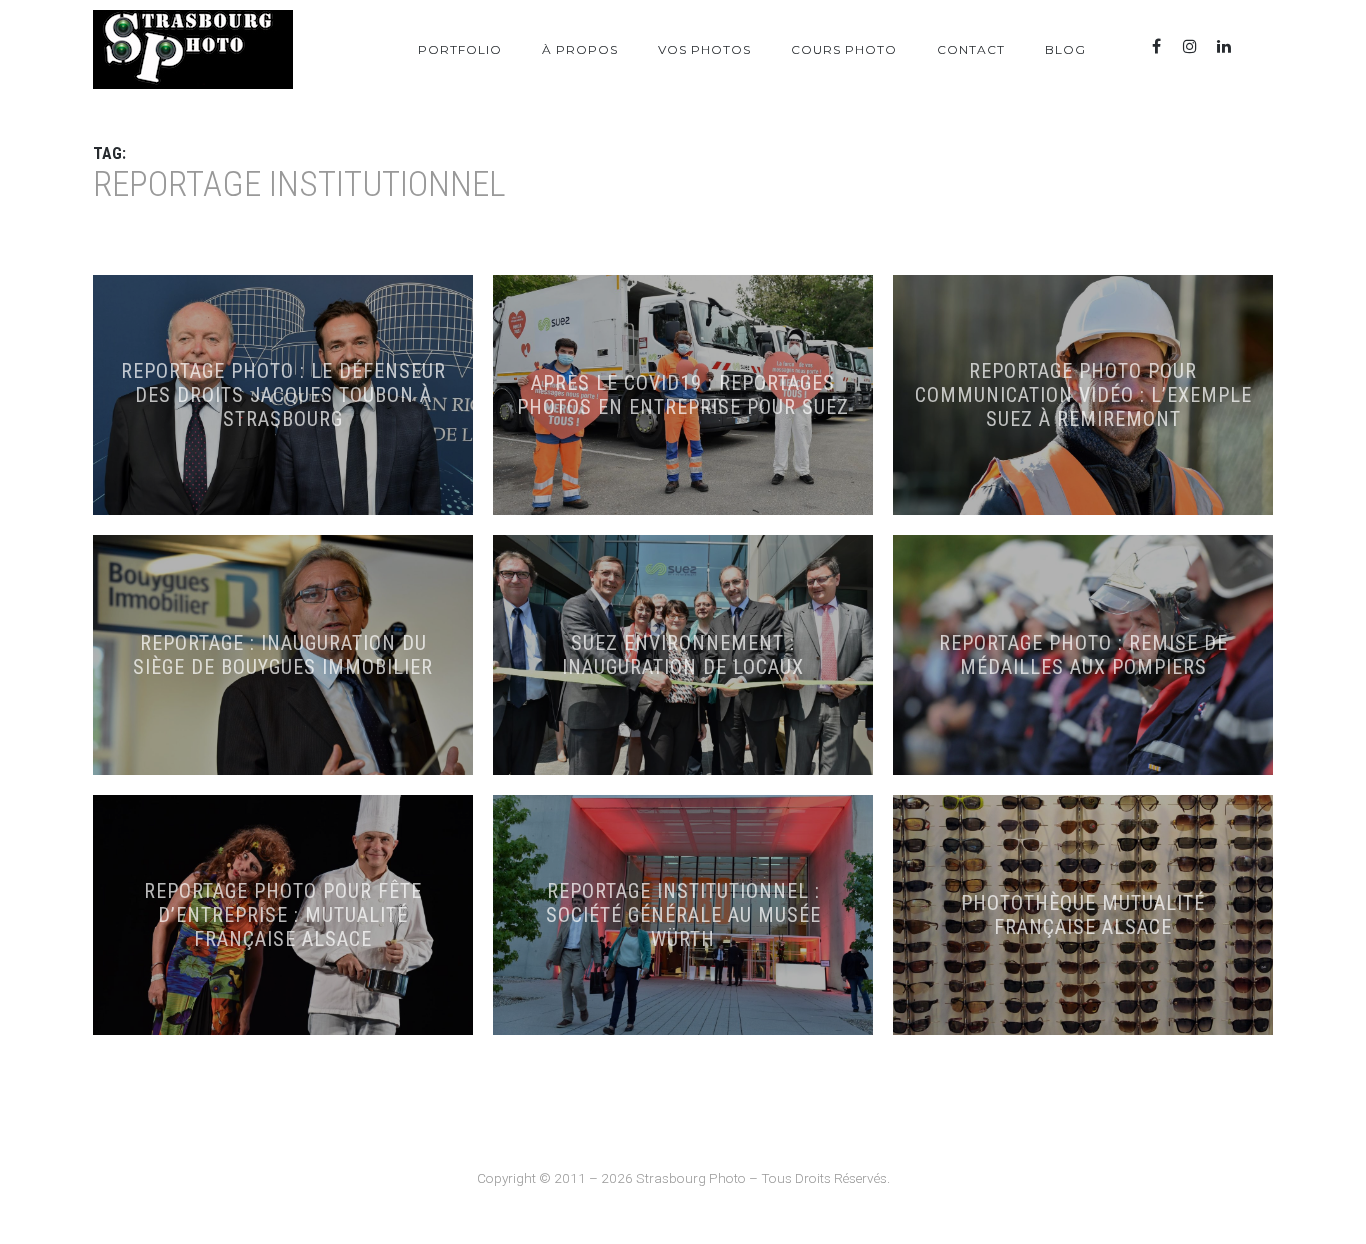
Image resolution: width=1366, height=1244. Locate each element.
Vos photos (704, 49)
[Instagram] (1190, 46)
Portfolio (460, 49)
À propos (580, 49)
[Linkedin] (1224, 46)
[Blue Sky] (1258, 46)
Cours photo (844, 49)
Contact (971, 49)
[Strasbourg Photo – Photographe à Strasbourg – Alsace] (193, 49)
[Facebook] (1156, 46)
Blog (1065, 49)
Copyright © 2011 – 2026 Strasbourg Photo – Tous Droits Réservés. (683, 1178)
